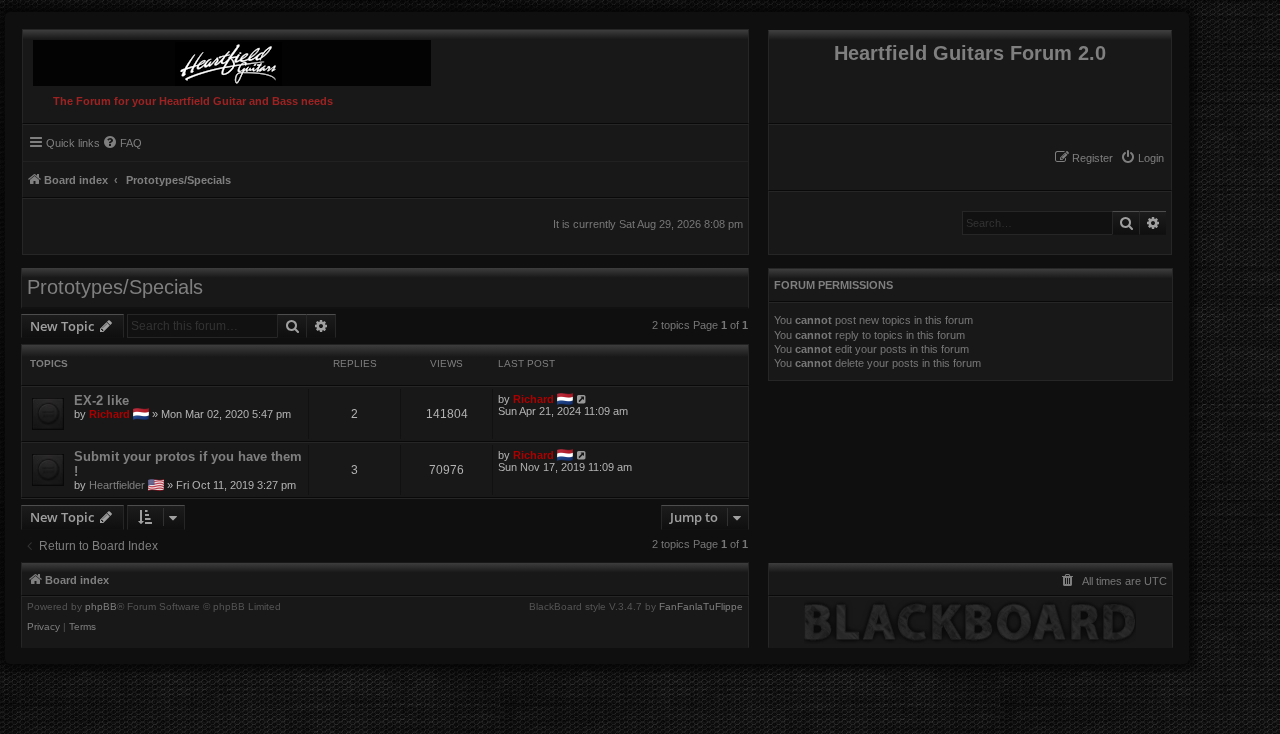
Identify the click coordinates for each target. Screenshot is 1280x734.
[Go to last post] (582, 399)
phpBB (101, 607)
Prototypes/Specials (115, 287)
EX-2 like (101, 400)
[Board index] (227, 58)
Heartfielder (117, 485)
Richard (109, 414)
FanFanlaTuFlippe (701, 607)
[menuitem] (1142, 158)
